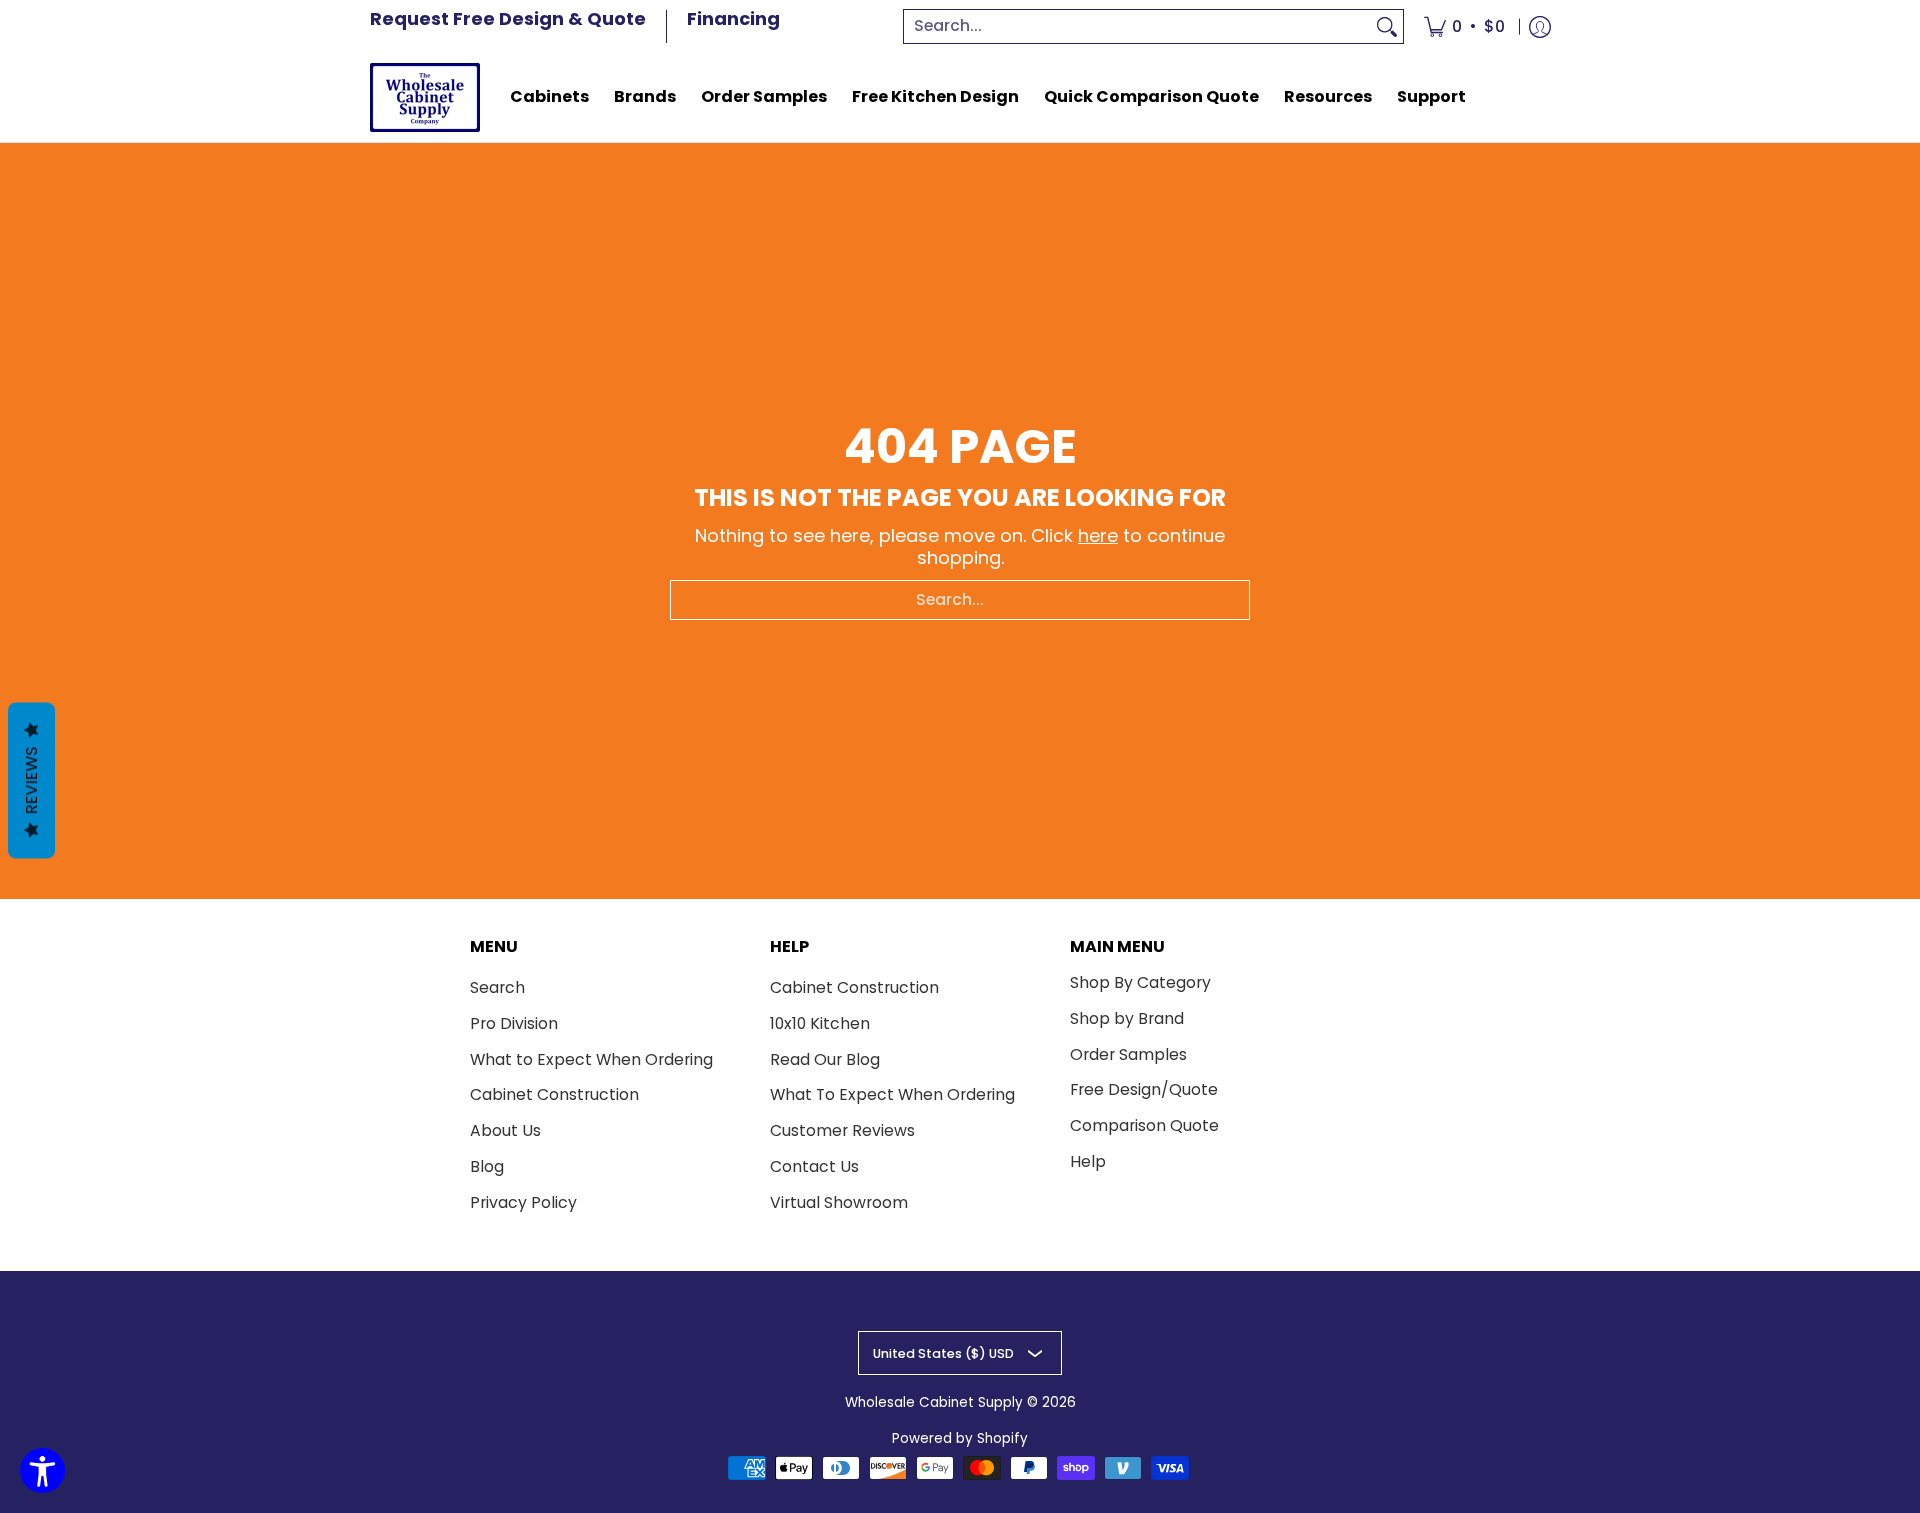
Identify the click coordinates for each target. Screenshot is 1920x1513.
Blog (487, 1166)
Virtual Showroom (839, 1202)
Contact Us (814, 1166)
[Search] (1387, 26)
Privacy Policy (523, 1202)
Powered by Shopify (960, 1438)
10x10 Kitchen (820, 1023)
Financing (733, 18)
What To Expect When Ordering (892, 1094)
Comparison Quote (1144, 1125)
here (1098, 535)
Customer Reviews (842, 1130)
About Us (505, 1130)
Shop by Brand (1127, 1018)
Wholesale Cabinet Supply (934, 1402)
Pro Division (514, 1023)
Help (1088, 1161)
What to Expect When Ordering (591, 1059)
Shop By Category (1140, 982)
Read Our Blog (825, 1059)
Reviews (31, 780)
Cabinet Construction (554, 1094)
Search (497, 987)
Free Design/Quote (1144, 1089)
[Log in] (1540, 26)
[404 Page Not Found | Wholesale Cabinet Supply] (425, 97)
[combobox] (1138, 26)
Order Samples (1128, 1054)
